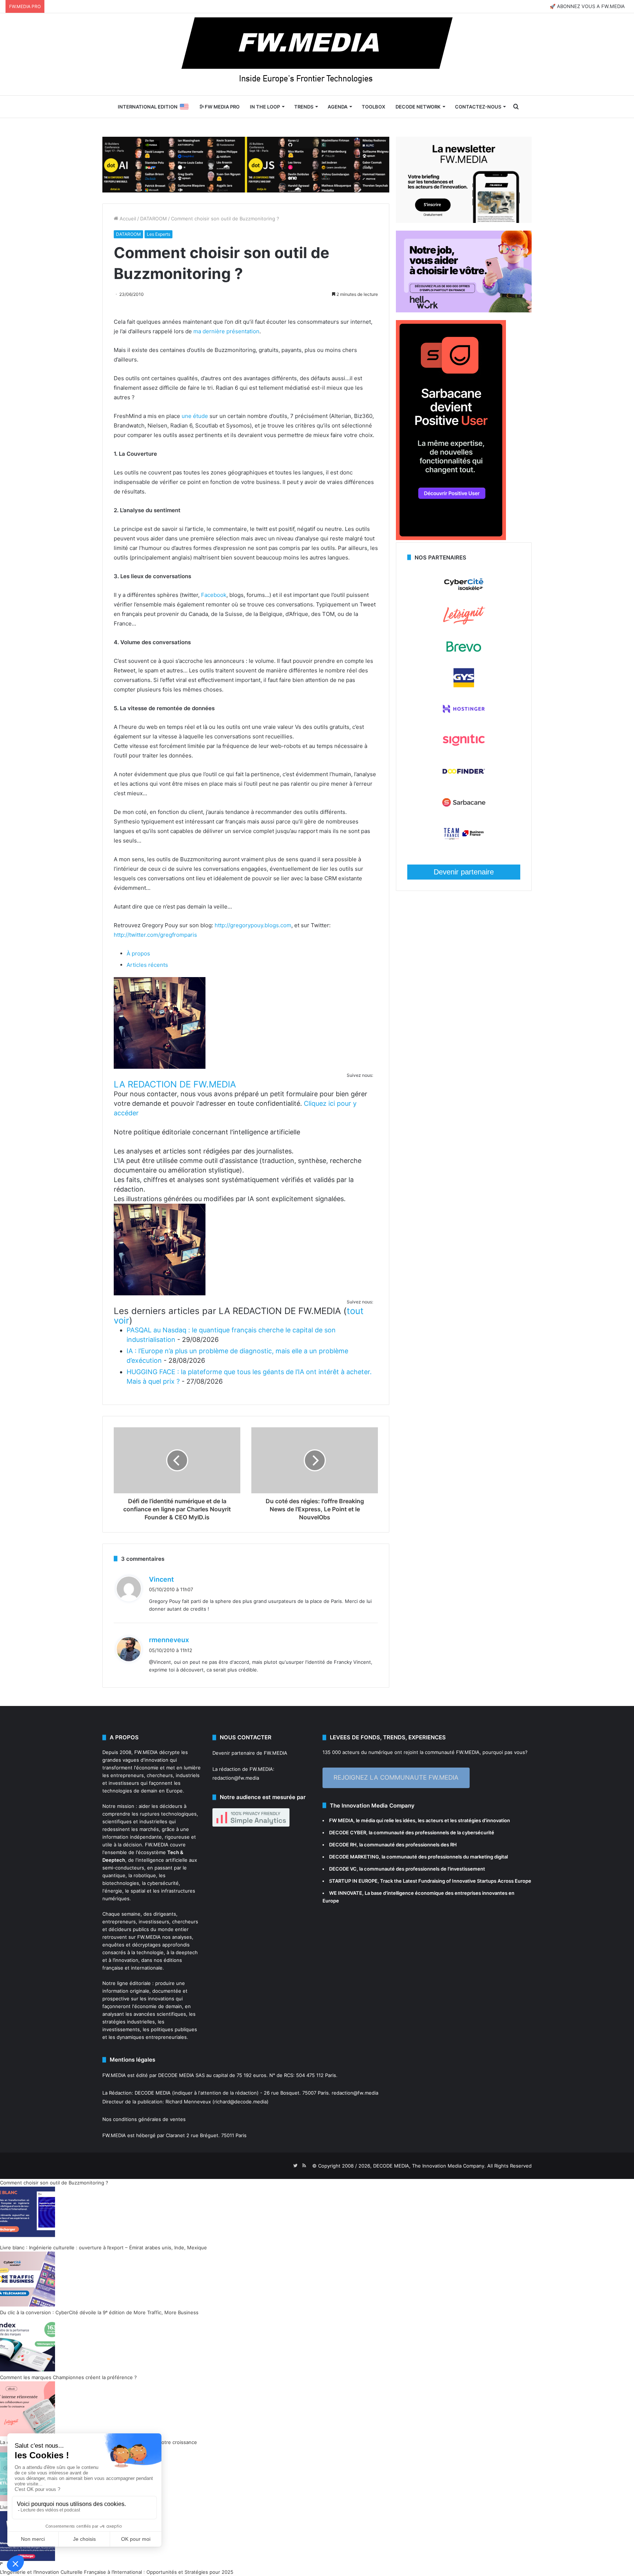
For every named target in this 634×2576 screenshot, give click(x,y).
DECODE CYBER (348, 1832)
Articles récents (147, 965)
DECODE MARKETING (354, 1857)
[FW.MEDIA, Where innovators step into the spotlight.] (317, 54)
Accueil (127, 219)
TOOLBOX (374, 107)
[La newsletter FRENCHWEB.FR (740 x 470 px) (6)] (464, 221)
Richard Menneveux (188, 2102)
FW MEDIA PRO (222, 107)
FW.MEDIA (146, 1752)
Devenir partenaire (464, 872)
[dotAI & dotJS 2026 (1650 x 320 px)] (246, 164)
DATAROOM (154, 219)
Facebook (214, 595)
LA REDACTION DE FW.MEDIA (175, 1084)
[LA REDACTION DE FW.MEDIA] (160, 1067)
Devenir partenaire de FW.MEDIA (250, 1753)
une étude (195, 416)
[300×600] (451, 538)
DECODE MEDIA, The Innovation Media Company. (429, 2166)
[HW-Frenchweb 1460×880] (464, 311)
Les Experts (158, 234)
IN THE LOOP (265, 107)
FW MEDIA (341, 1820)
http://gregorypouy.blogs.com (253, 925)
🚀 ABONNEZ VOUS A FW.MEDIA (587, 6)
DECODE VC (343, 1869)
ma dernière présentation (226, 331)
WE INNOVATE (346, 1893)
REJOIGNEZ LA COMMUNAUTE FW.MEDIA (396, 1777)
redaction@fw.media (236, 1778)
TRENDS (304, 107)
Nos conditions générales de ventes (144, 2119)
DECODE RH (343, 1845)
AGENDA (338, 107)
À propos (138, 953)
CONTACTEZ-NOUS (478, 107)
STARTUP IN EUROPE (353, 1881)
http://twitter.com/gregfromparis (155, 935)
